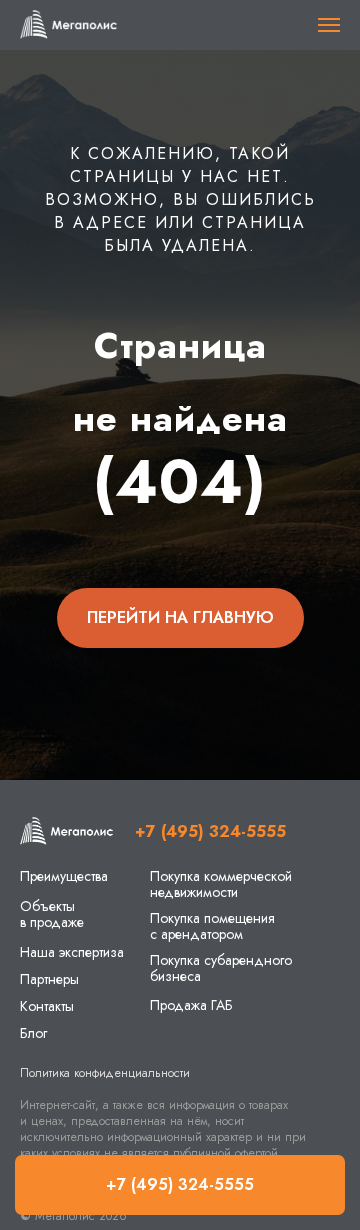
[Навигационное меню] (329, 25)
